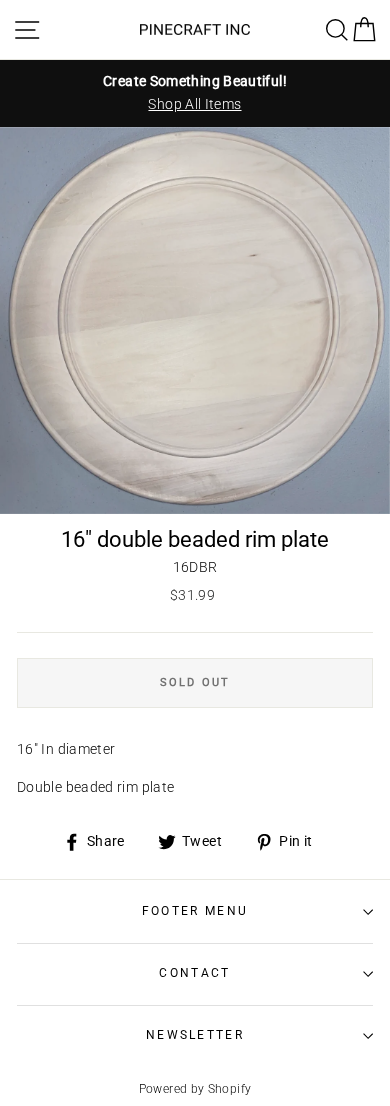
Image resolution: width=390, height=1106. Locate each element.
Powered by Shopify (195, 1089)
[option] (195, 93)
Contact (194, 973)
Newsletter (195, 1035)
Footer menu (195, 911)
